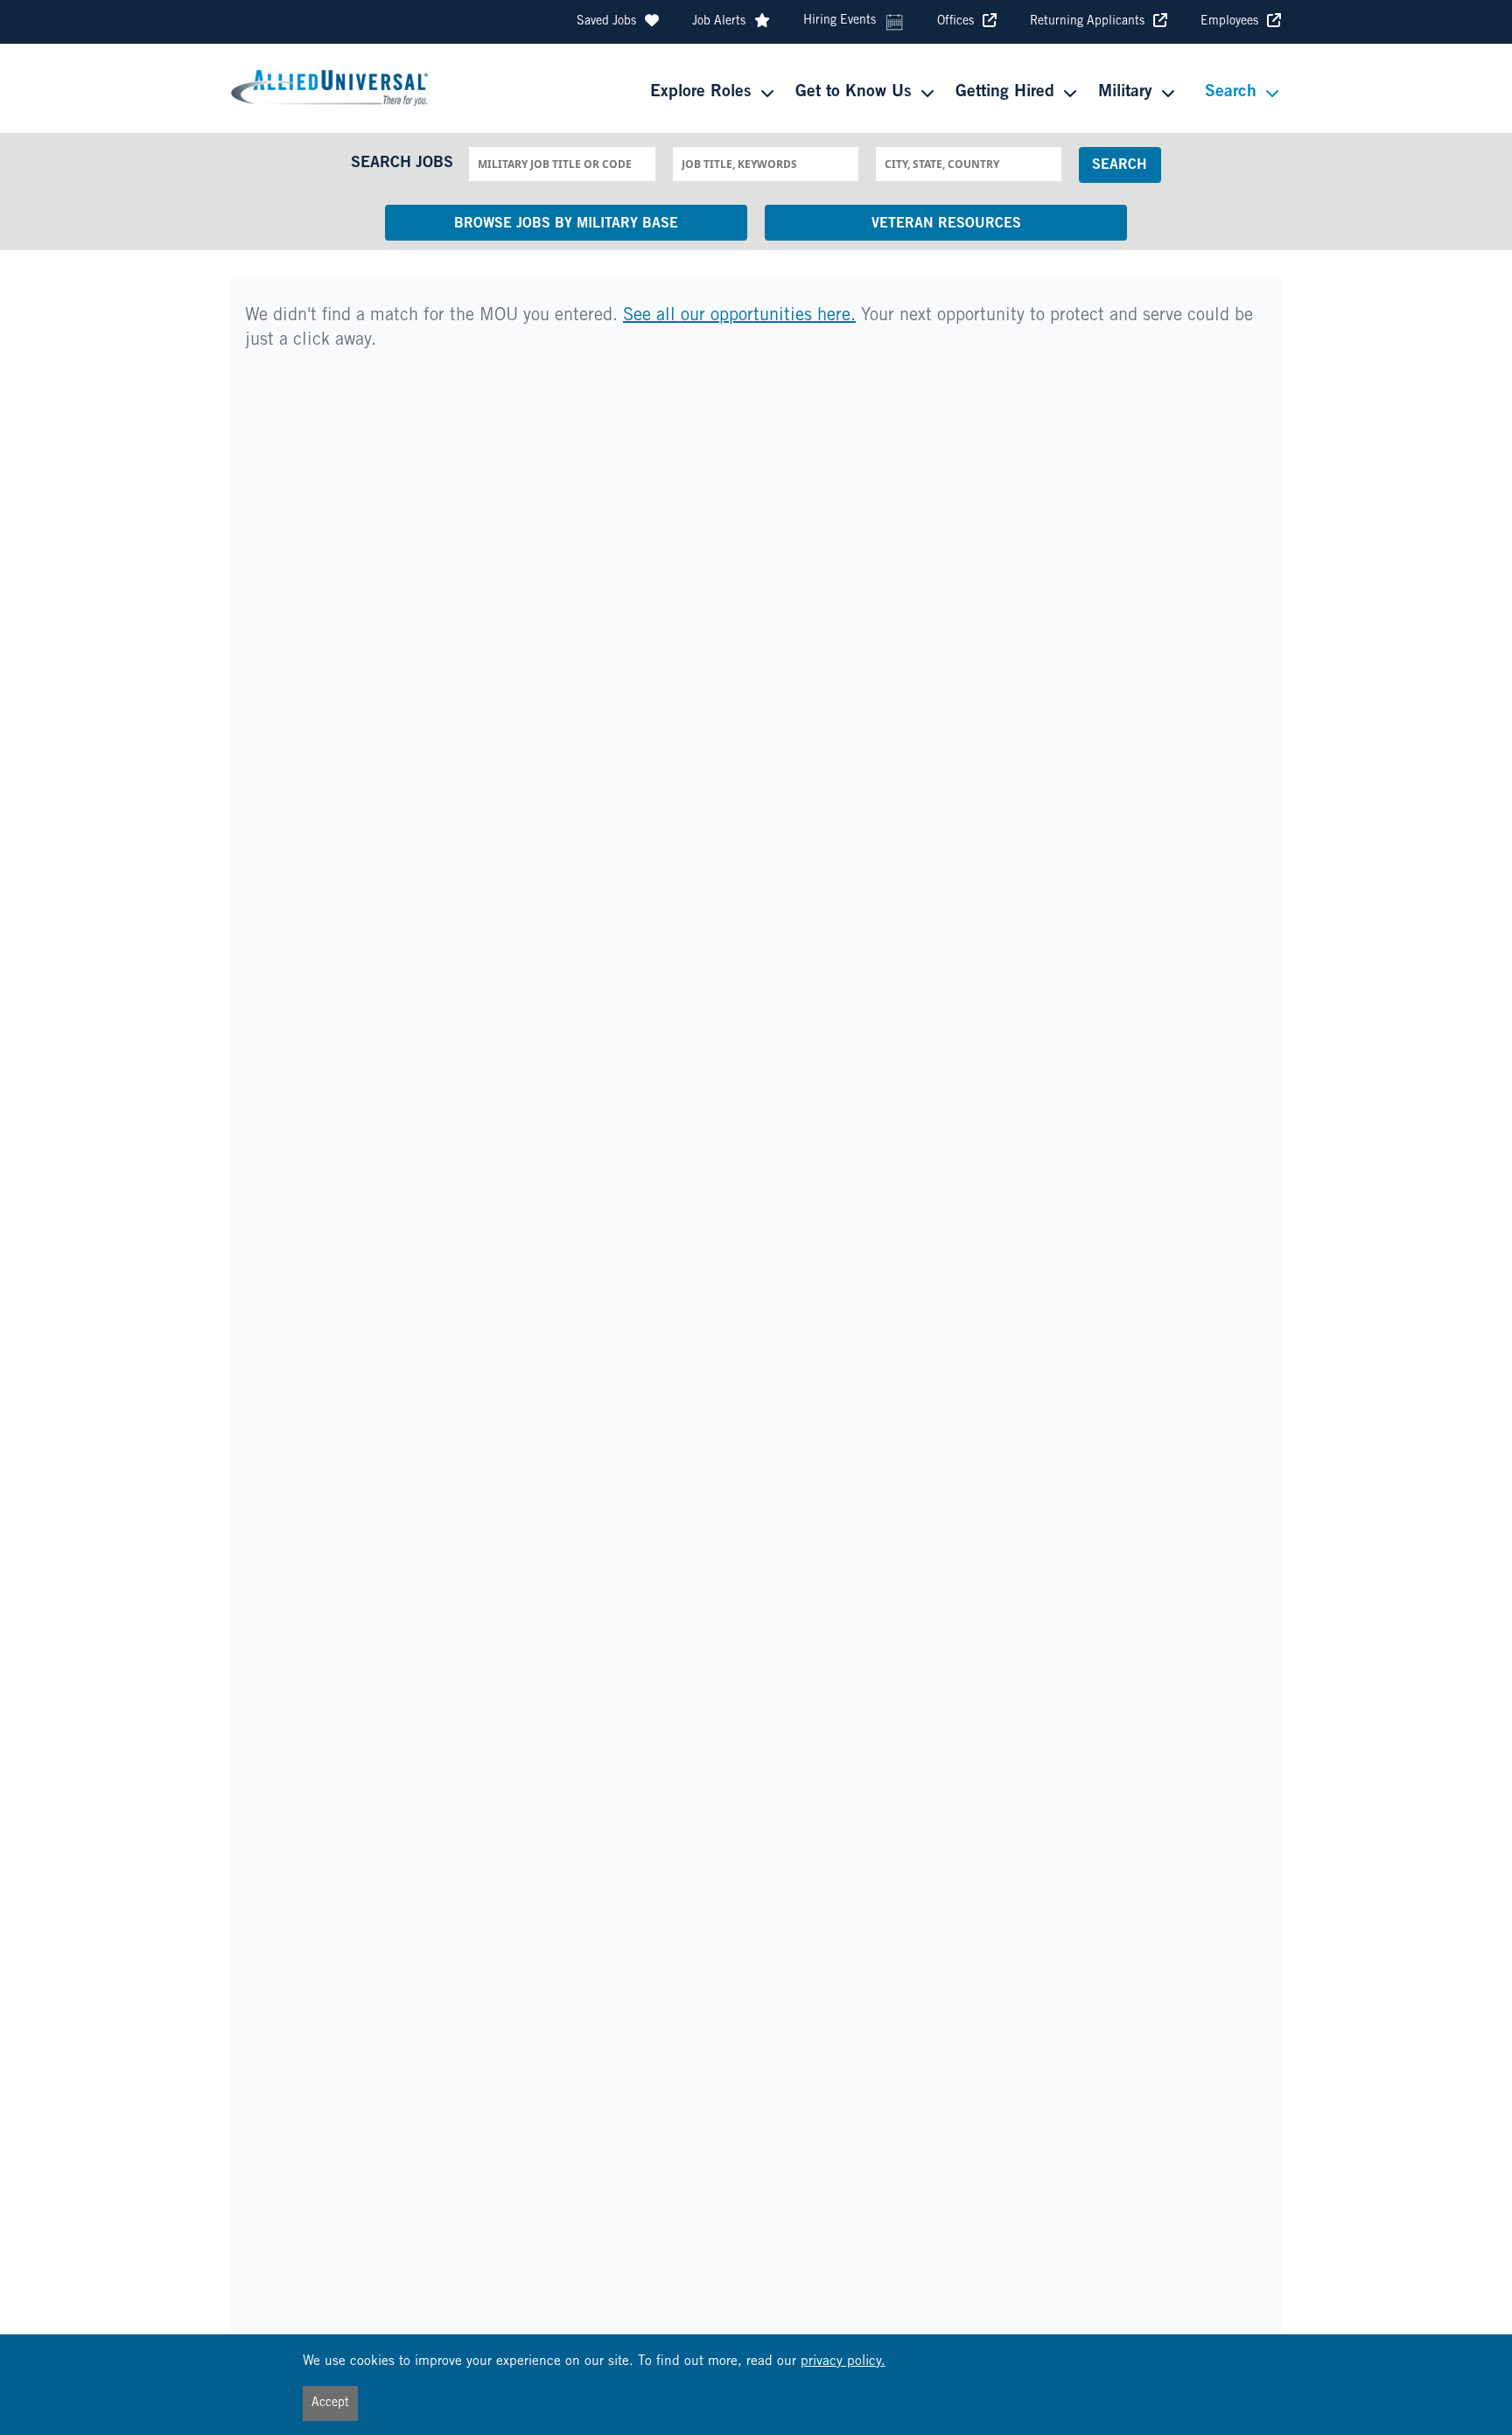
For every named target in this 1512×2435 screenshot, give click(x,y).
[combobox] (562, 164)
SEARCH (1120, 165)
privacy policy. (843, 2362)
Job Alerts (719, 22)
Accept (330, 2404)
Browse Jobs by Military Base (566, 224)
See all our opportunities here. (739, 317)
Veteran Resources (946, 224)
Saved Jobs (606, 22)
